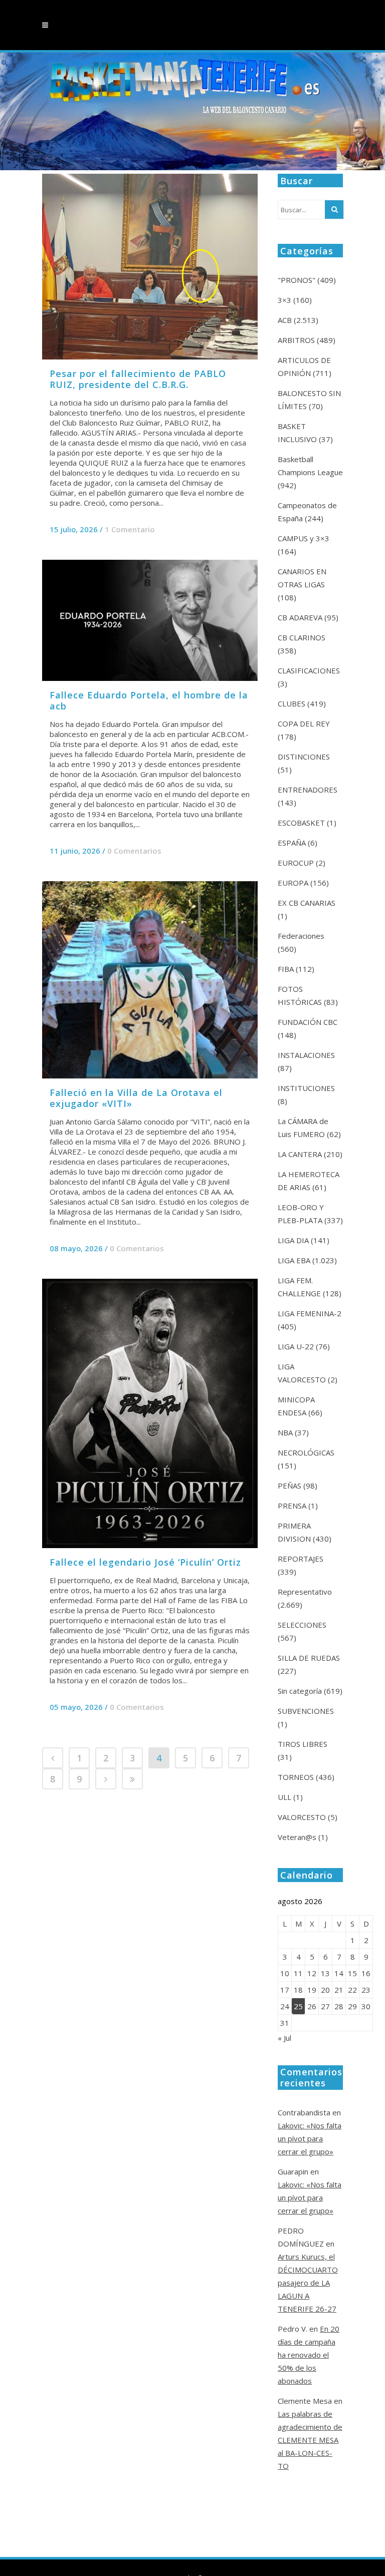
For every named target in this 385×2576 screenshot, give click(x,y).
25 (298, 2006)
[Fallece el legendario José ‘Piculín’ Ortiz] (150, 1413)
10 (285, 1973)
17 (285, 1990)
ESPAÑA (292, 843)
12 (312, 1973)
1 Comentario (130, 529)
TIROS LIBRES (303, 1744)
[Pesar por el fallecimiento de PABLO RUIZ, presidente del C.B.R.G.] (150, 267)
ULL (284, 1797)
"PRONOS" (297, 280)
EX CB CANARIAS (307, 903)
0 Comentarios (134, 851)
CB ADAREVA (300, 617)
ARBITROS (296, 340)
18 (298, 1990)
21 (339, 1990)
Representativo (305, 1592)
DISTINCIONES (304, 757)
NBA (285, 1432)
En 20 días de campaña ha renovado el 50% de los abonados (309, 2355)
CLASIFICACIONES (309, 670)
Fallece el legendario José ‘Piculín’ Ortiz (145, 1562)
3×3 (284, 300)
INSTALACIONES (306, 1055)
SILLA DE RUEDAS (309, 1658)
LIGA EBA (294, 1260)
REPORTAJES (301, 1559)
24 (285, 2006)
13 (325, 1973)
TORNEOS (296, 1777)
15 (352, 1973)
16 (366, 1973)
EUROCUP (296, 863)
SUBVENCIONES (306, 1711)
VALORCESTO (302, 1817)
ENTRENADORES (308, 790)
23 (366, 1990)
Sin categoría (300, 1691)
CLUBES (292, 703)
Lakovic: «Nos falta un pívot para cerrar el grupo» (310, 2138)
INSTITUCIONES (306, 1088)
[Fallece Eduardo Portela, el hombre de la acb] (150, 620)
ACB (285, 320)
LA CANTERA (300, 1154)
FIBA (286, 969)
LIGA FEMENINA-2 (310, 1313)
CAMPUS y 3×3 (304, 538)
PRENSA (292, 1506)
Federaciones (301, 936)
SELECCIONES (302, 1625)
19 (312, 1990)
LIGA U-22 (296, 1346)
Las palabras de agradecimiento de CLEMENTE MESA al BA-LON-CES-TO (310, 2440)
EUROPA (293, 883)
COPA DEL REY (304, 723)
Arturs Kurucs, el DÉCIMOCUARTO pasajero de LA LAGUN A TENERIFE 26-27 (308, 2283)
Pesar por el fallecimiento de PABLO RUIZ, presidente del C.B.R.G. (138, 379)
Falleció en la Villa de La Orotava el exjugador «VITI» (136, 1098)
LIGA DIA (293, 1240)
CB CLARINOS (302, 637)
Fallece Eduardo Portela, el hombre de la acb (149, 700)
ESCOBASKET (301, 823)
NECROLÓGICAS (306, 1452)
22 (352, 1990)
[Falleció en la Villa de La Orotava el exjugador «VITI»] (150, 980)
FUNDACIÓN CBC (308, 1022)
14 (339, 1973)
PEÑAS (290, 1486)
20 (325, 1990)
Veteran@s (297, 1837)
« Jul (284, 2038)
